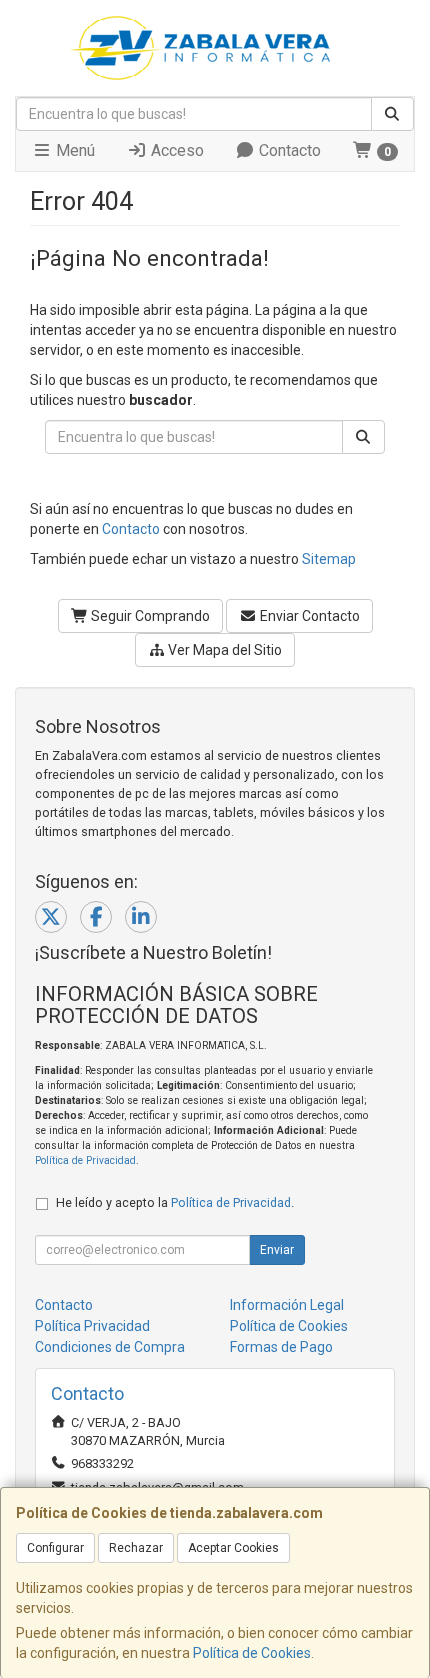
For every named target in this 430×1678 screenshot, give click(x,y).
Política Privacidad (92, 1326)
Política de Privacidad (85, 1160)
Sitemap (329, 559)
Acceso (175, 150)
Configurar (55, 1548)
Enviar (277, 1250)
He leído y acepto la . (175, 1202)
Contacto (288, 150)
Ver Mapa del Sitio (223, 650)
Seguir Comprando (149, 616)
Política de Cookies (252, 1653)
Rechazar (136, 1548)
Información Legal (287, 1305)
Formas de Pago (281, 1347)
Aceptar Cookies (233, 1548)
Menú (73, 150)
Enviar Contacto (308, 616)
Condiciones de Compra (110, 1347)
